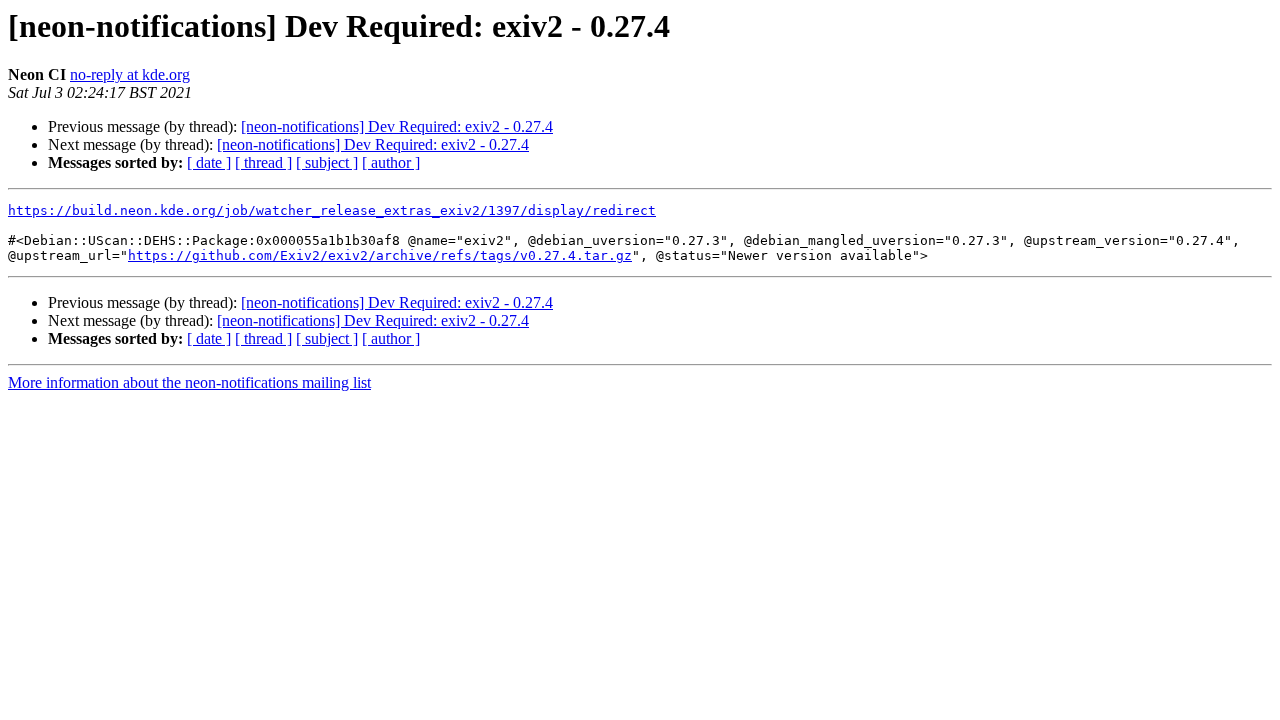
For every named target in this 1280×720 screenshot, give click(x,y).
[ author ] (391, 162)
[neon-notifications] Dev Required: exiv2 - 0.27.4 (397, 126)
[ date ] (209, 162)
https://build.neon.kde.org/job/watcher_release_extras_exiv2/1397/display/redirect (332, 210)
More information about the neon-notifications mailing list (189, 382)
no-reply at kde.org (130, 74)
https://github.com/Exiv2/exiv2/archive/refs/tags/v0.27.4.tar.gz (380, 255)
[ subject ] (327, 162)
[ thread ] (263, 162)
